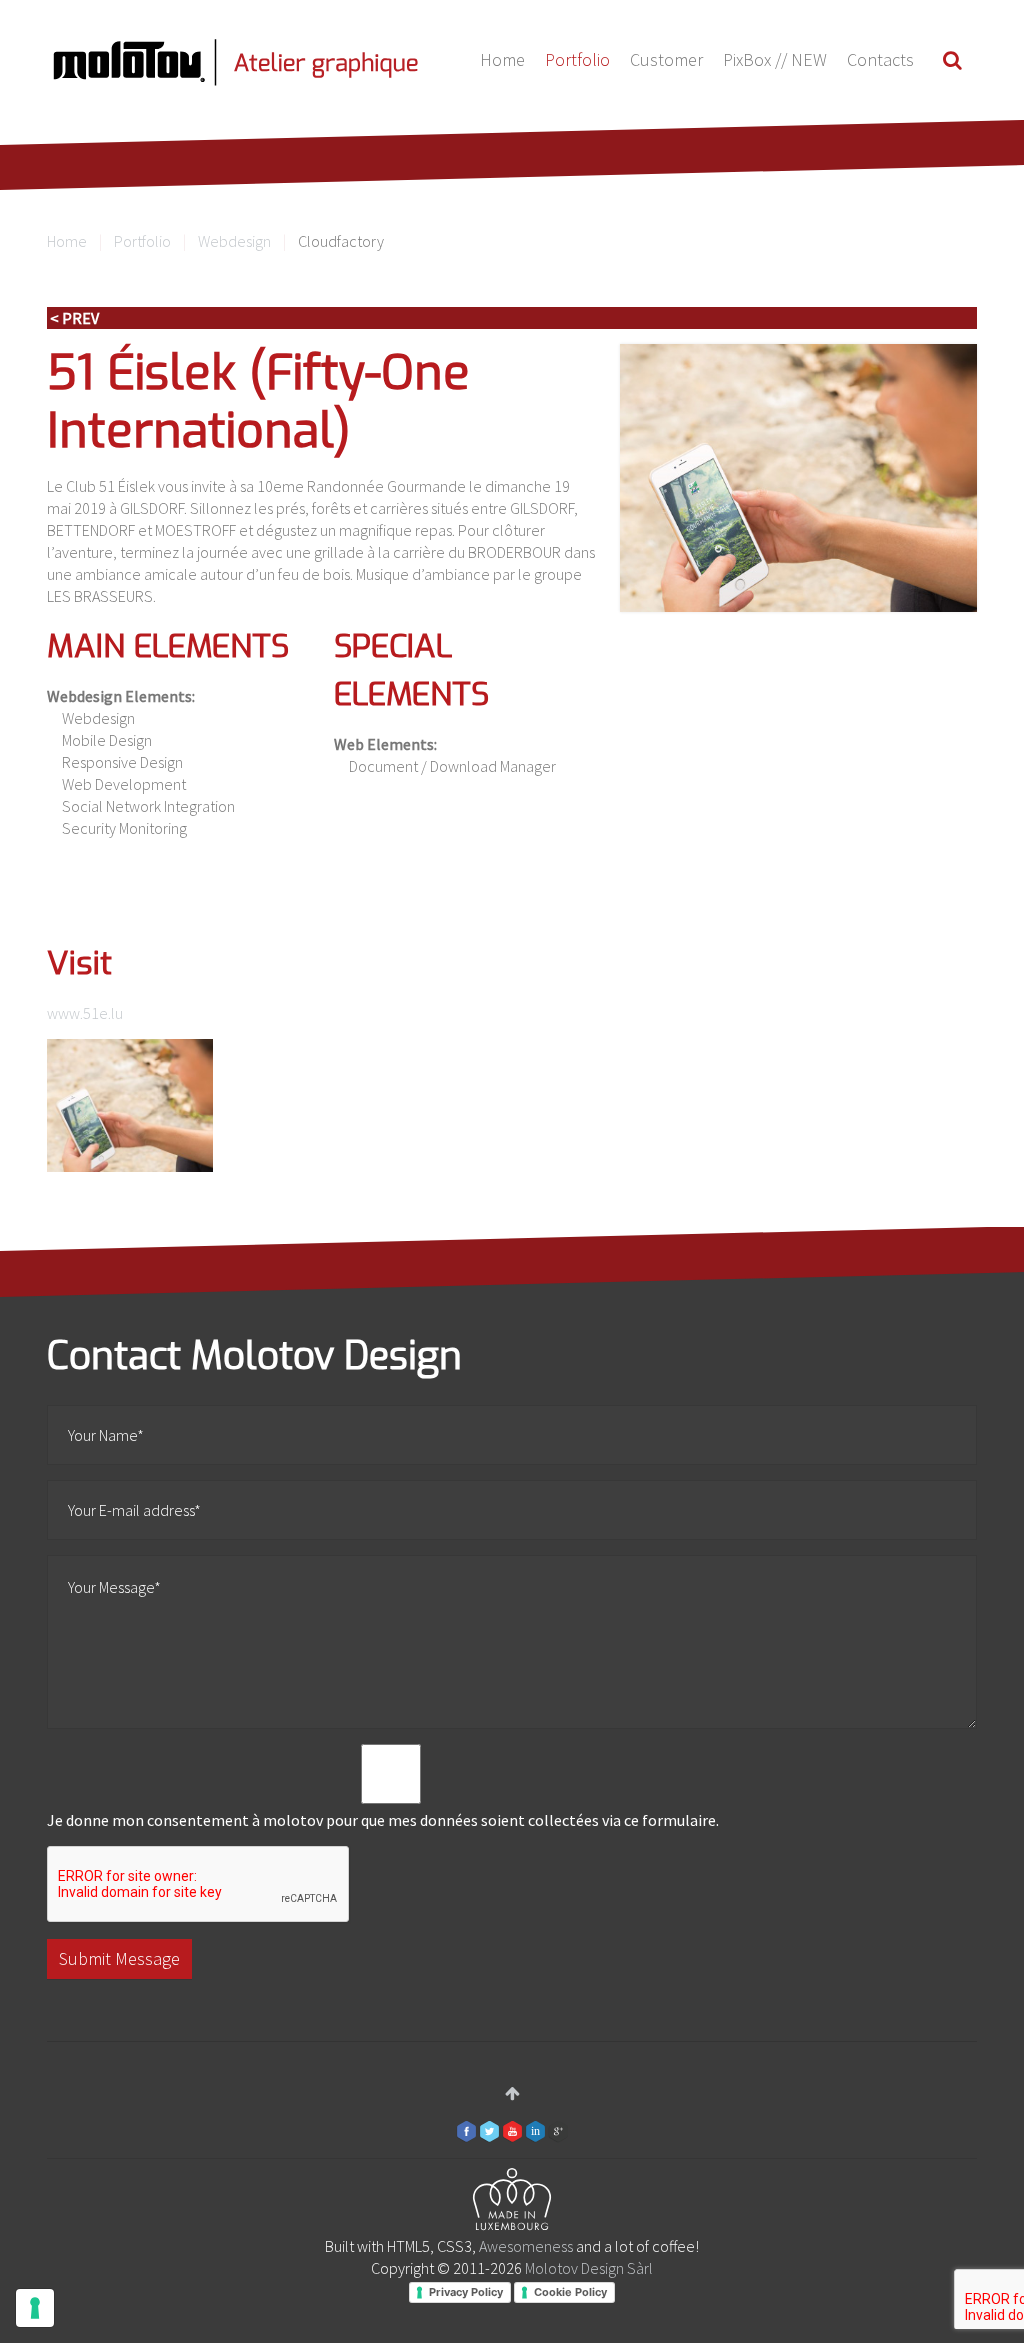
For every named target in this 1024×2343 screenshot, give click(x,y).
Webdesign (234, 241)
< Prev (74, 318)
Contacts (880, 59)
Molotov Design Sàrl (589, 2268)
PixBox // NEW (775, 59)
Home (502, 59)
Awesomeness (526, 2246)
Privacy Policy (466, 2292)
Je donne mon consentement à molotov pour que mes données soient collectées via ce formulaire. (383, 1820)
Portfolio (577, 59)
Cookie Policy (570, 2292)
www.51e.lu (85, 1013)
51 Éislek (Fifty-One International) (258, 402)
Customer (666, 59)
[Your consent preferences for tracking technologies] (35, 2308)
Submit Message (119, 1958)
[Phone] (130, 1105)
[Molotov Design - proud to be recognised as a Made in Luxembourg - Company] (512, 2203)
